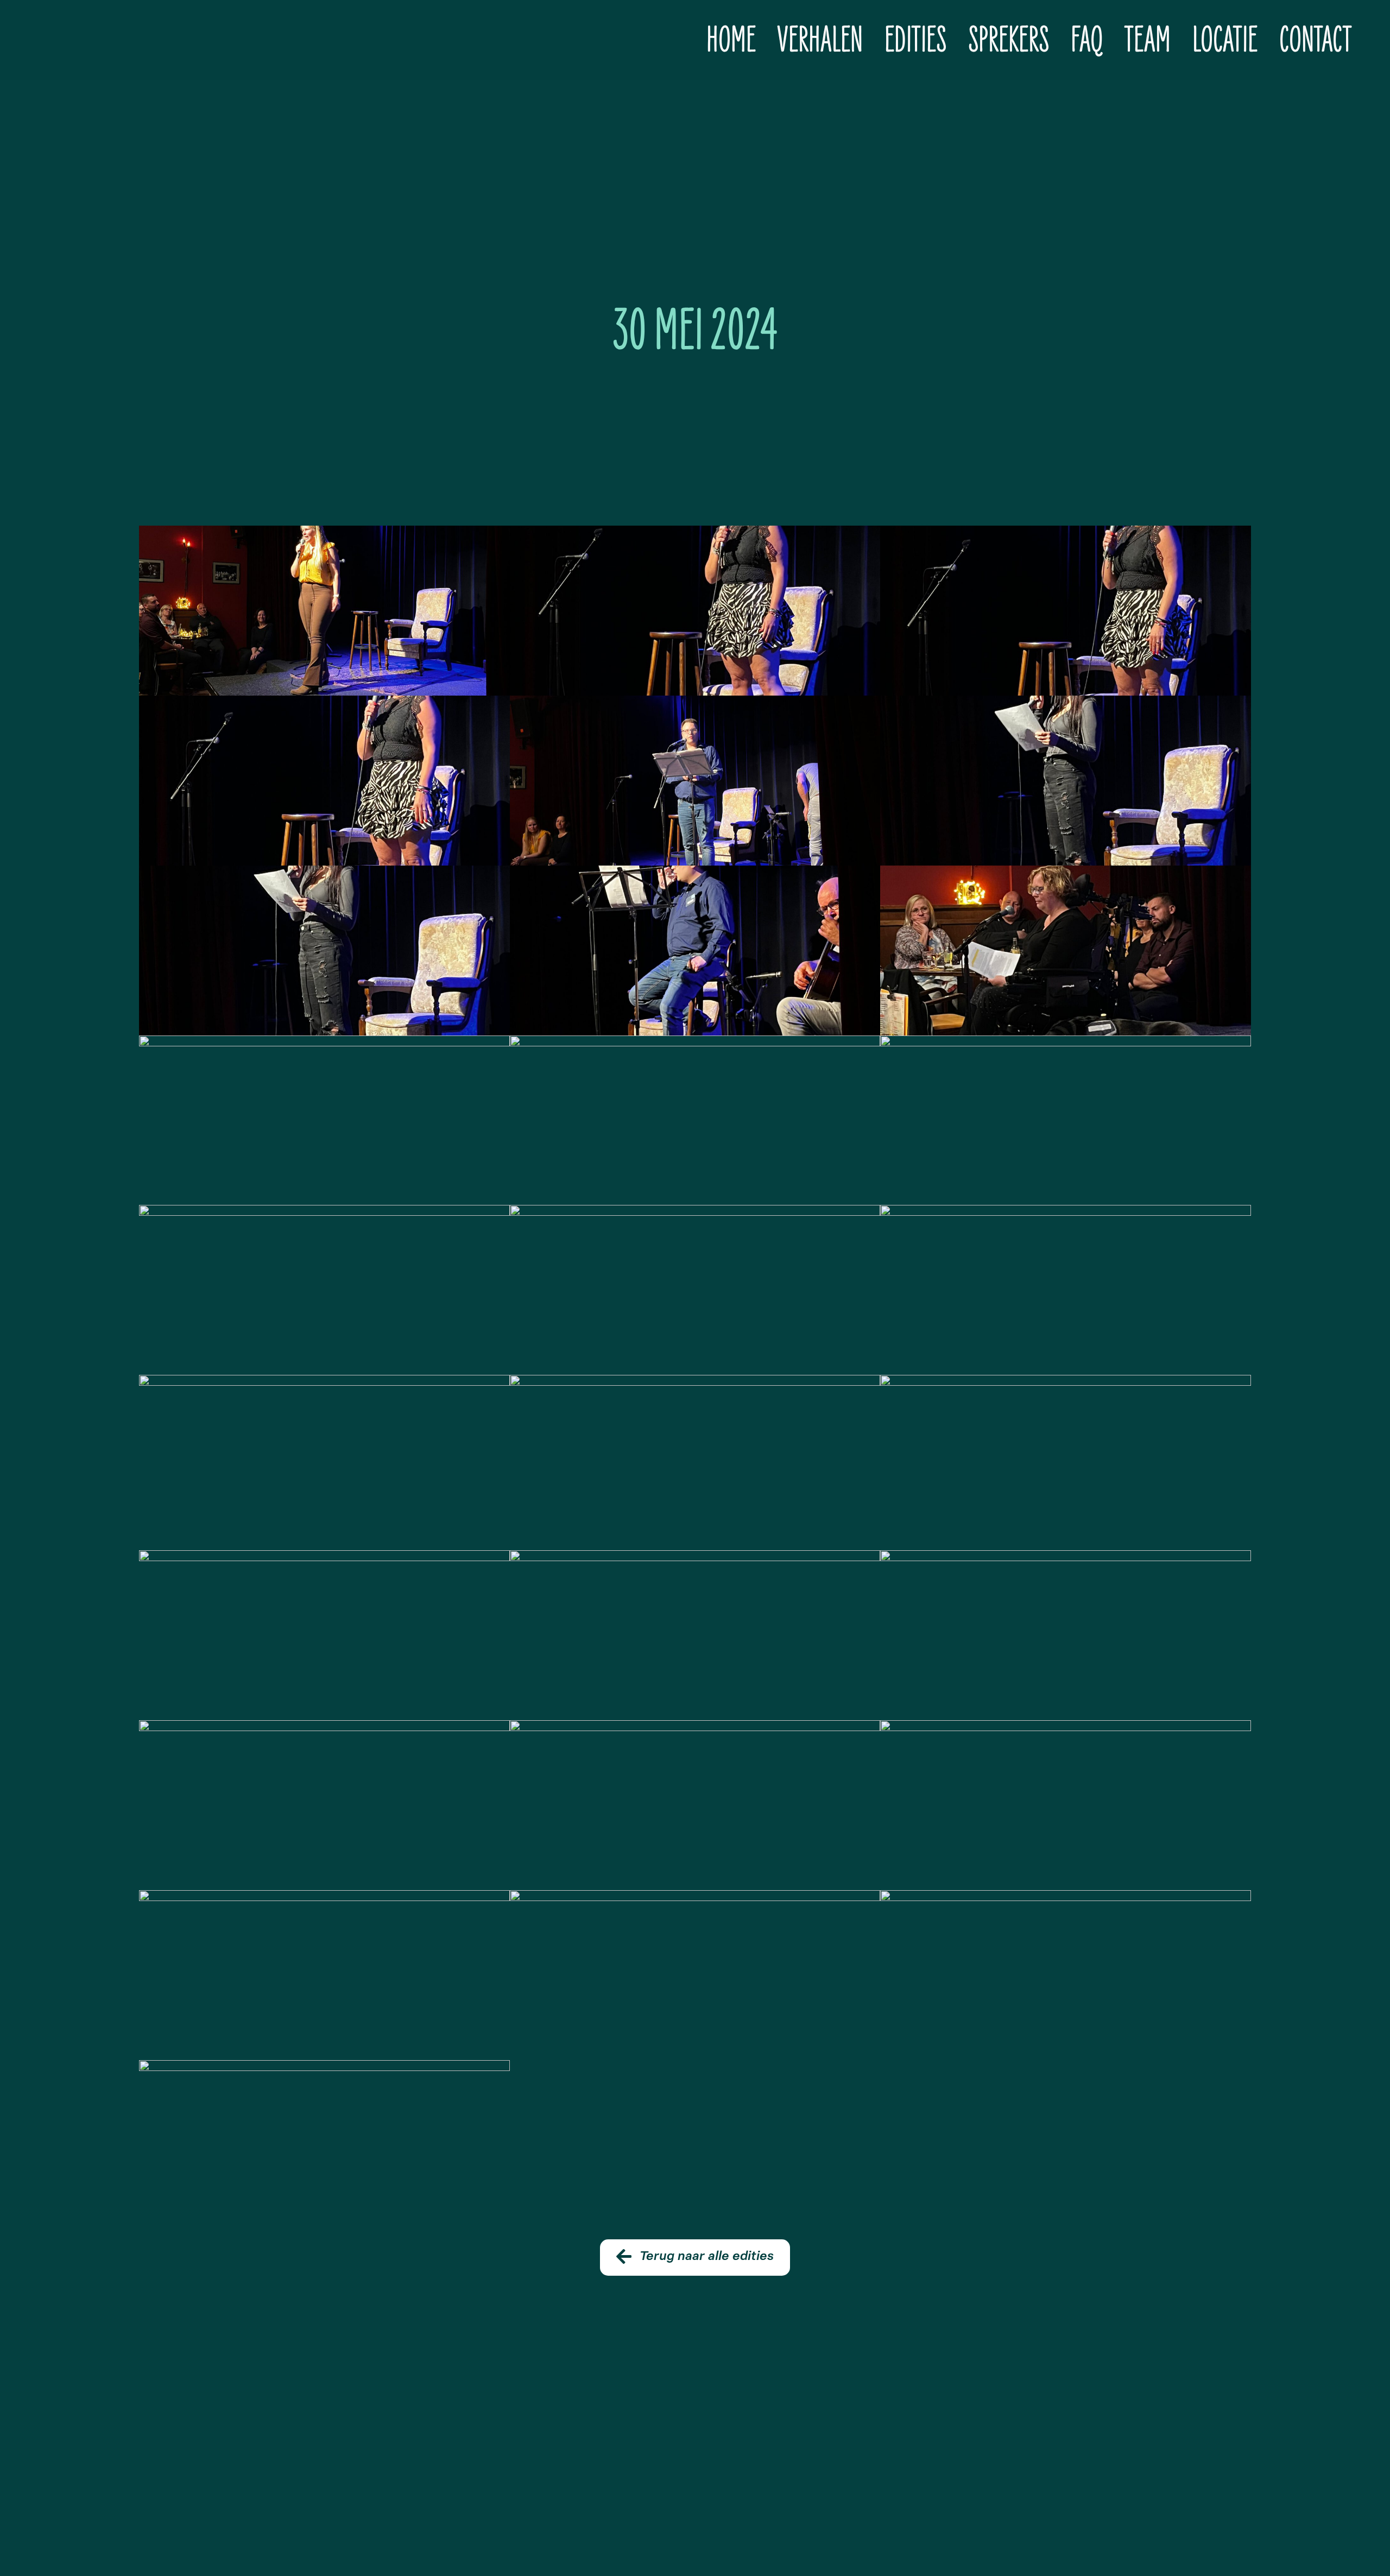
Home (731, 40)
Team (1148, 40)
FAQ (1087, 40)
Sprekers (1009, 40)
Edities (915, 40)
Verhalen (820, 40)
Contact (1315, 40)
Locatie (1225, 40)
